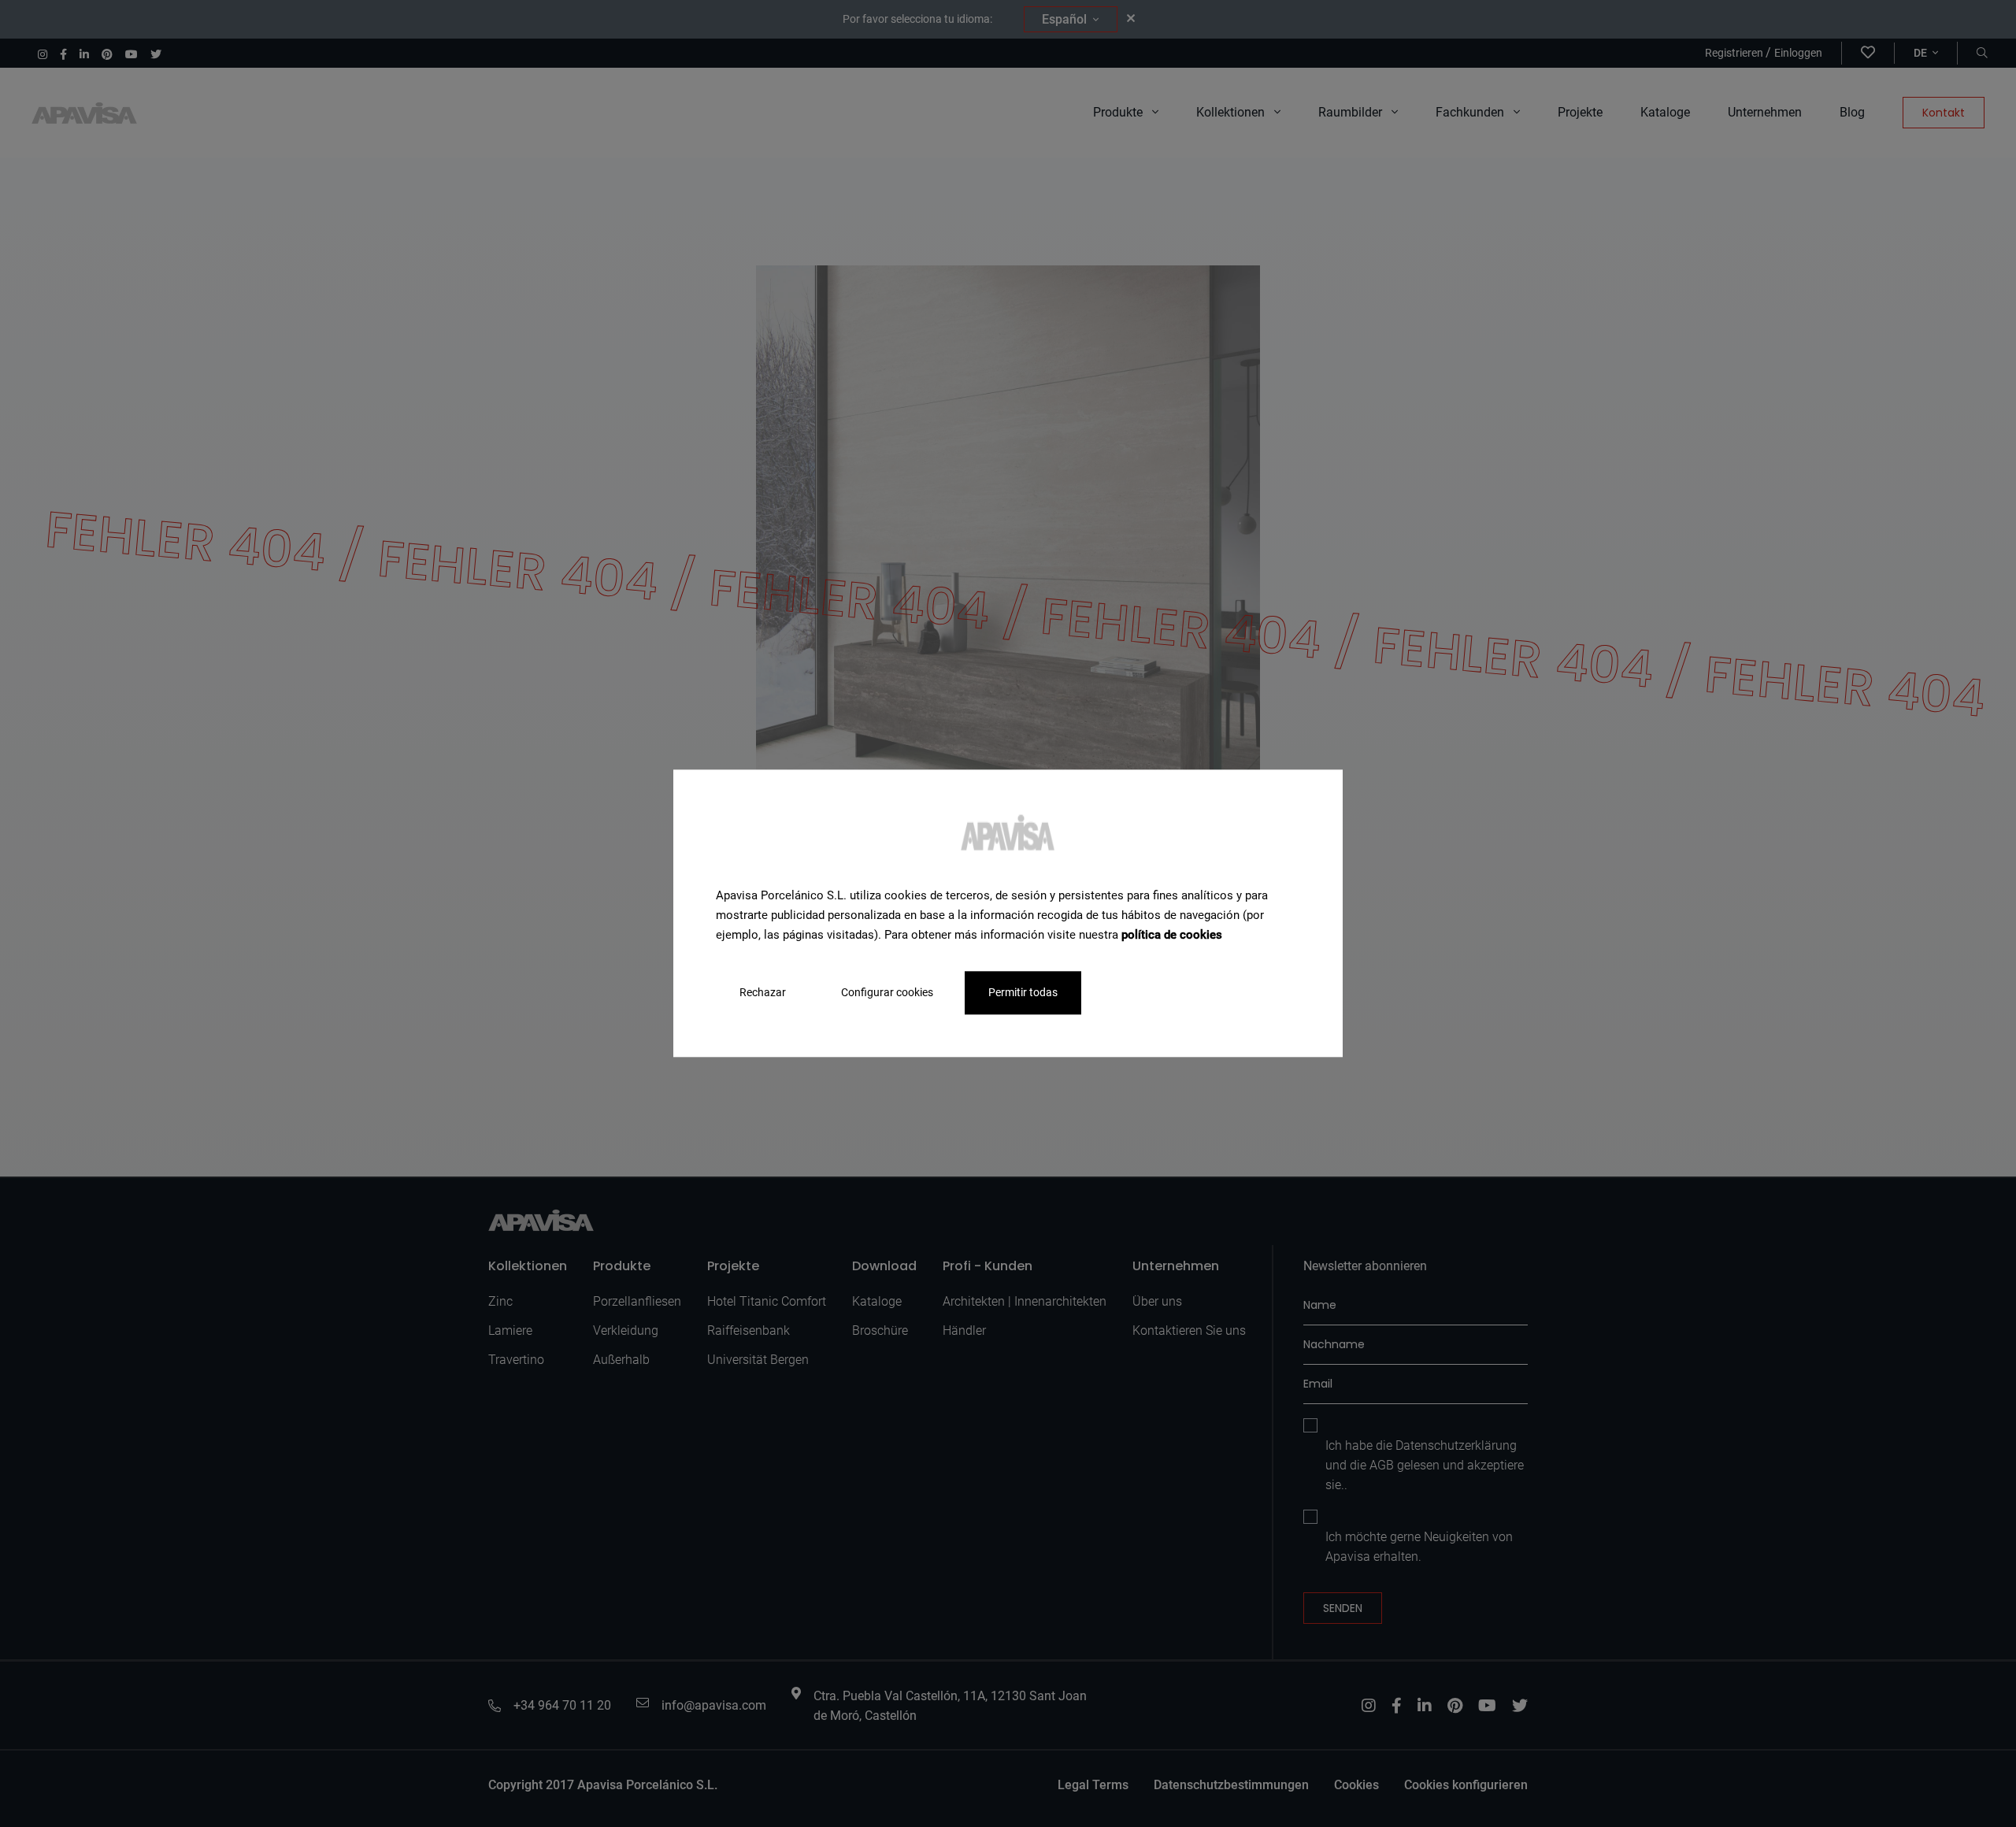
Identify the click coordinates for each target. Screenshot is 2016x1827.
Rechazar (763, 993)
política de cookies (1172, 935)
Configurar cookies (887, 993)
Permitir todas (1023, 993)
